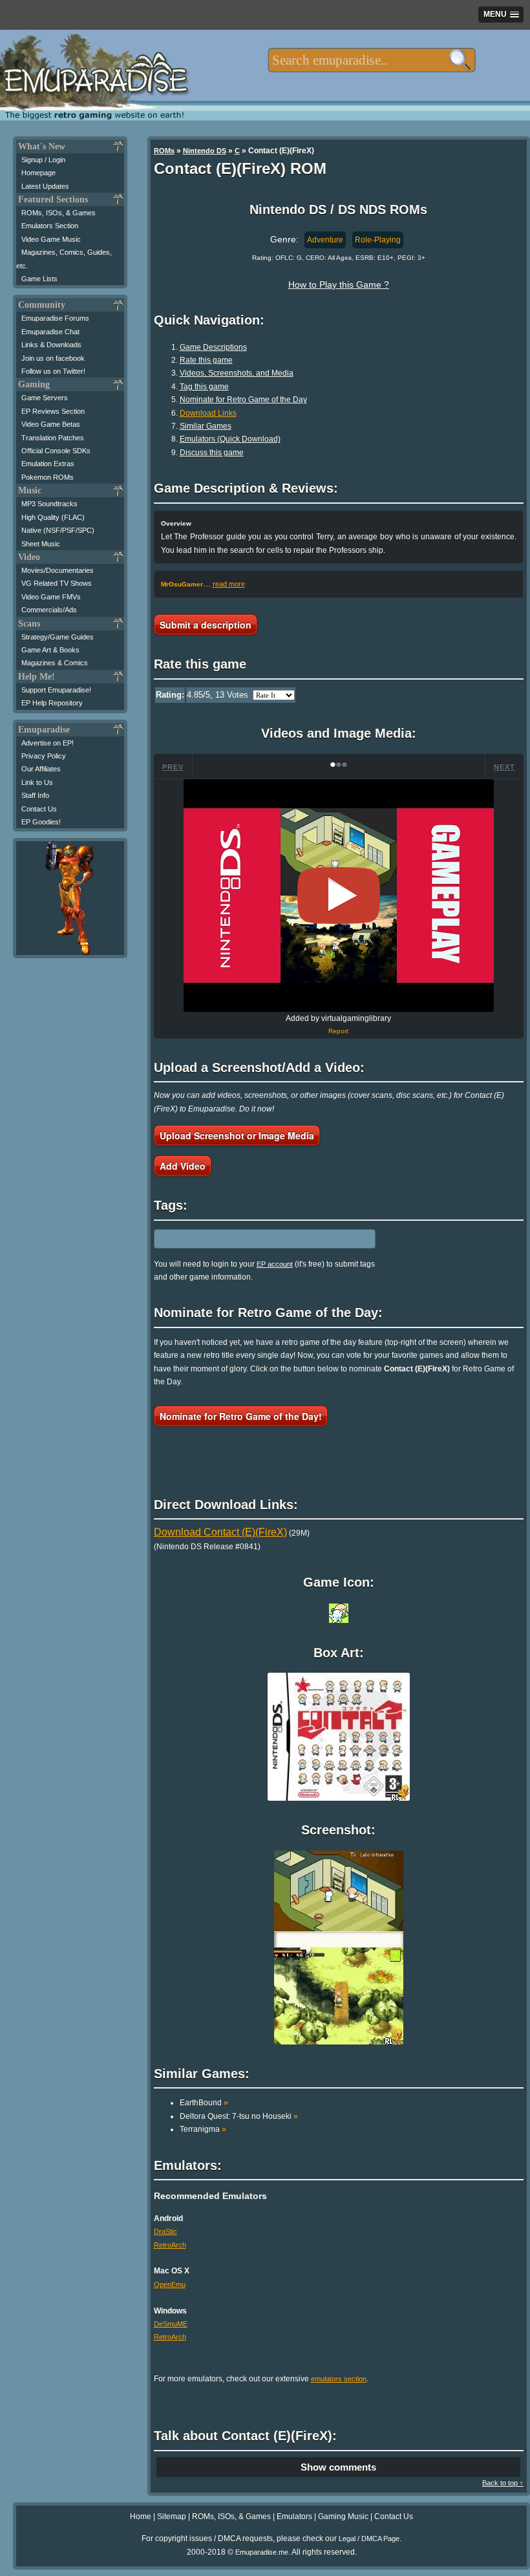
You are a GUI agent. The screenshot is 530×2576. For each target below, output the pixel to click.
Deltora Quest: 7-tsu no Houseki (239, 2116)
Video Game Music (51, 239)
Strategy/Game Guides (58, 637)
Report (338, 1031)
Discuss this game (212, 453)
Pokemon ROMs (48, 477)
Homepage (38, 173)
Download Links (208, 413)
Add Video (183, 1166)
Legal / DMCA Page (369, 2538)
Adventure (325, 240)
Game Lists (39, 279)
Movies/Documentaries (58, 570)
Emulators (294, 2517)
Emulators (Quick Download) (230, 439)
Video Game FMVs (51, 597)
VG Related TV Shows (57, 583)
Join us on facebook (53, 358)
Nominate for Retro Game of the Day (243, 400)
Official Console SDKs (56, 451)
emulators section (339, 2379)
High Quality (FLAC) (53, 517)
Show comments (338, 2467)
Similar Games (206, 426)
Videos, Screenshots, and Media (237, 373)
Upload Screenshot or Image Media (237, 1135)
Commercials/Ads (49, 610)
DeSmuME (171, 2324)
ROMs (164, 151)
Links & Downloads (51, 345)
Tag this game (204, 387)
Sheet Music (41, 544)
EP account (275, 1264)
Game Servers (45, 398)
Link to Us (37, 782)
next (504, 767)
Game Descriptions (213, 347)
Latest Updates (45, 186)
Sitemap (172, 2517)
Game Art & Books (50, 650)
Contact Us (39, 809)
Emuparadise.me (262, 2552)
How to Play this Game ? (339, 284)
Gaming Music (343, 2517)
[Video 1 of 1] (339, 896)
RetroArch (170, 2245)
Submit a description (206, 625)
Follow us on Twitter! (53, 371)
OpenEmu (170, 2284)
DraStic (165, 2231)
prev (173, 767)
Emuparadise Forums (55, 318)
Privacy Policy (44, 756)
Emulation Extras (48, 464)
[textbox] (371, 60)
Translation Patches (53, 438)
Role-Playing (378, 240)
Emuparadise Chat (50, 332)
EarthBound (204, 2103)
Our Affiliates (41, 769)
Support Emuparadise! (56, 690)
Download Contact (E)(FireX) (220, 1532)
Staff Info (35, 795)
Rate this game (206, 360)
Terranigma (203, 2129)
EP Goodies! (41, 822)
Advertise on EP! (48, 743)
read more (229, 584)
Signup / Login (43, 160)
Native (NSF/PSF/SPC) (58, 530)
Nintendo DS (205, 151)
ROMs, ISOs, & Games (58, 213)
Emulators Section (50, 226)
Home (141, 2517)
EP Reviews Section (53, 411)
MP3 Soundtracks (49, 504)
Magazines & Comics (55, 663)
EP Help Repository (52, 703)
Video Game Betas (51, 424)
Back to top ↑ (503, 2483)
